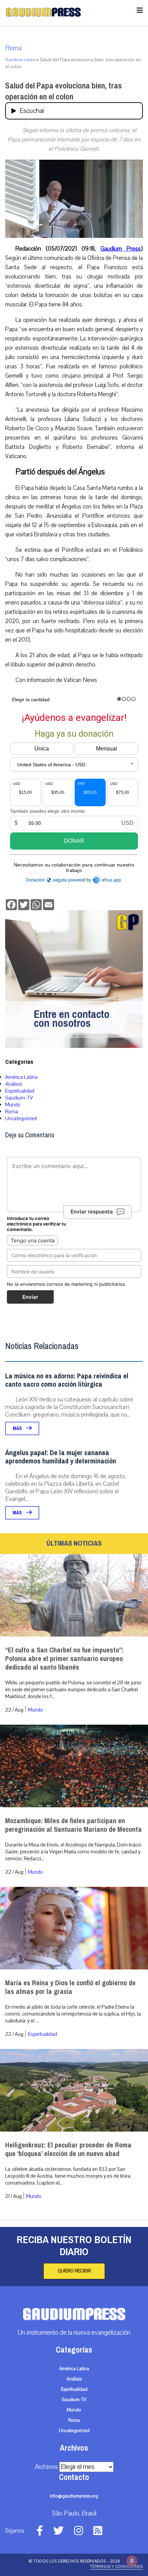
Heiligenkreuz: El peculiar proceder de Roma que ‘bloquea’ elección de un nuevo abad (68, 2149)
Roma (13, 48)
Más (18, 1428)
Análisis (14, 1084)
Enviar (30, 1297)
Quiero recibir (74, 2271)
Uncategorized (21, 1118)
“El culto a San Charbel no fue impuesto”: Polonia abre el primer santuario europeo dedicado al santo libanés (64, 1659)
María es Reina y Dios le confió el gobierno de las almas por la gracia (70, 1987)
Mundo (13, 1105)
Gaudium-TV (19, 1098)
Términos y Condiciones (116, 2566)
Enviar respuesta (92, 1212)
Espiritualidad (20, 1091)
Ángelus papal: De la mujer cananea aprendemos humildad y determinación (61, 1457)
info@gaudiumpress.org (74, 2496)
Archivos (46, 2467)
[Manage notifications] (132, 2561)
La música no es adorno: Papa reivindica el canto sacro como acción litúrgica (67, 1380)
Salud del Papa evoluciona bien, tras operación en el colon (64, 91)
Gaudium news (20, 60)
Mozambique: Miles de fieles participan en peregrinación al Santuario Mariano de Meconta (73, 1825)
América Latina (21, 1077)
